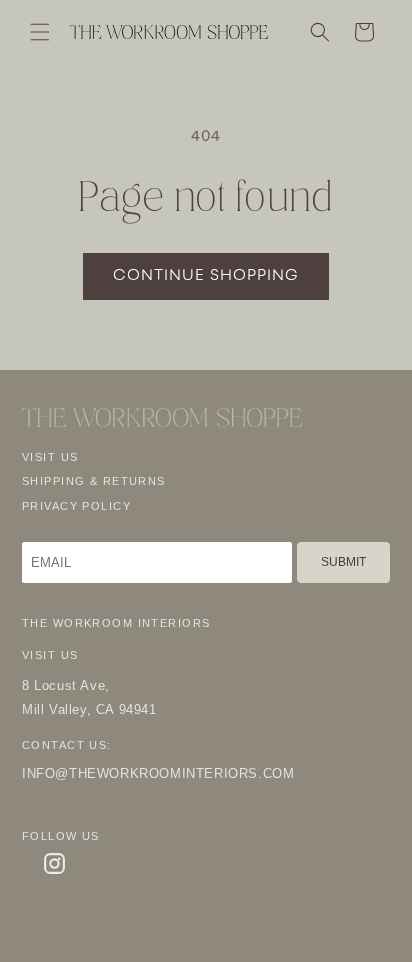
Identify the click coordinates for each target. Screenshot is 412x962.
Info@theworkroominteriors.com (158, 773)
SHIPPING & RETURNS (94, 481)
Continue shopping (206, 276)
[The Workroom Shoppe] (162, 417)
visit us (50, 457)
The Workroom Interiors (116, 623)
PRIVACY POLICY (76, 506)
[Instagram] (54, 863)
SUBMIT (343, 562)
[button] (40, 32)
